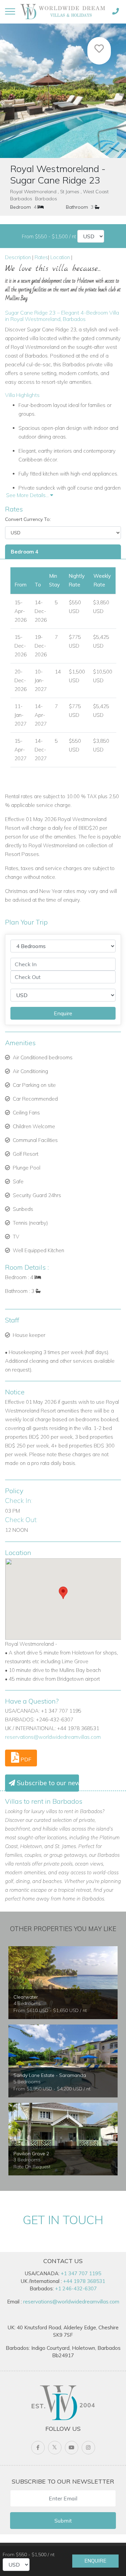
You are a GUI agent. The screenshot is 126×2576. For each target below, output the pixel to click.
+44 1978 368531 (84, 2281)
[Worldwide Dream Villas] (63, 11)
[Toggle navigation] (10, 11)
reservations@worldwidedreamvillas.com (53, 1737)
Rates (41, 257)
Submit (63, 2521)
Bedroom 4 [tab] (25, 552)
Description (18, 257)
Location (60, 257)
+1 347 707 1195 (81, 2273)
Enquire (95, 2561)
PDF (25, 1759)
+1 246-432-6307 (76, 2288)
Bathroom (77, 207)
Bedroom (20, 207)
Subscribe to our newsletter (47, 1783)
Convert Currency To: (28, 519)
